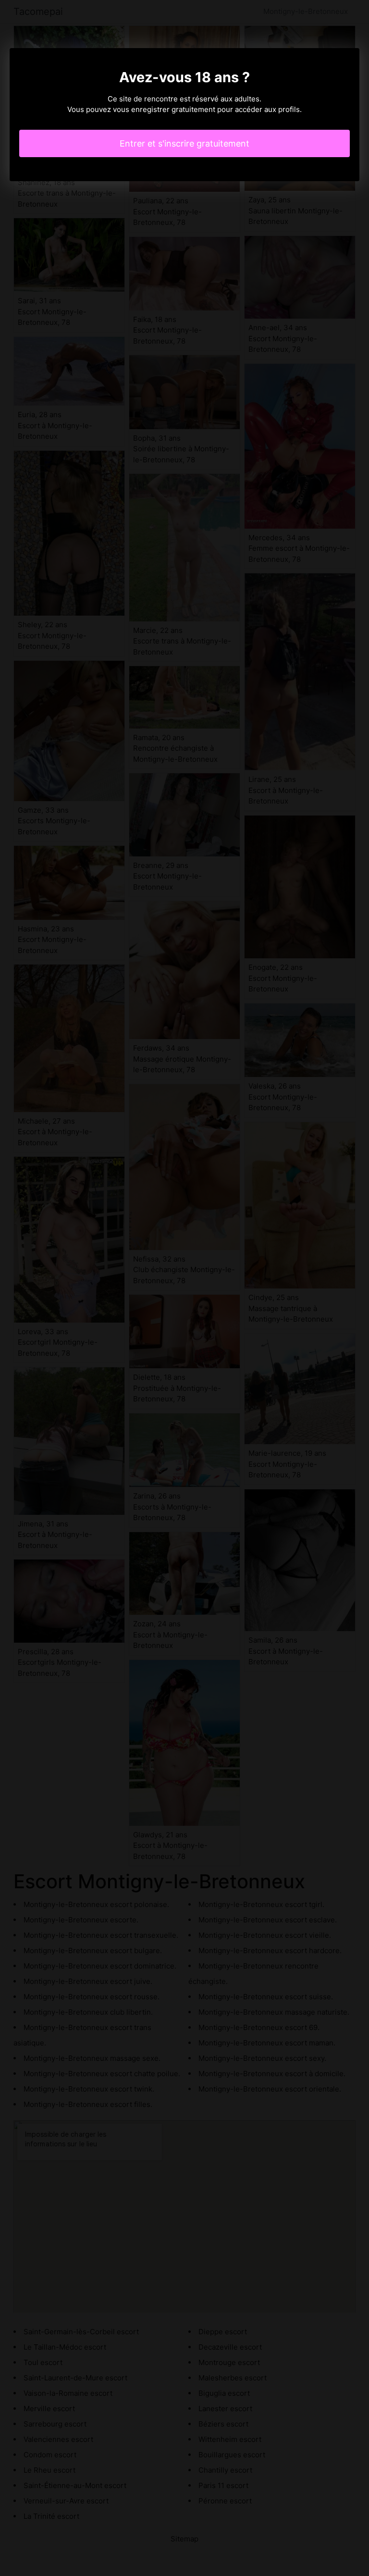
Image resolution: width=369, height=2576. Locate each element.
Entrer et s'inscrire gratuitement (184, 143)
